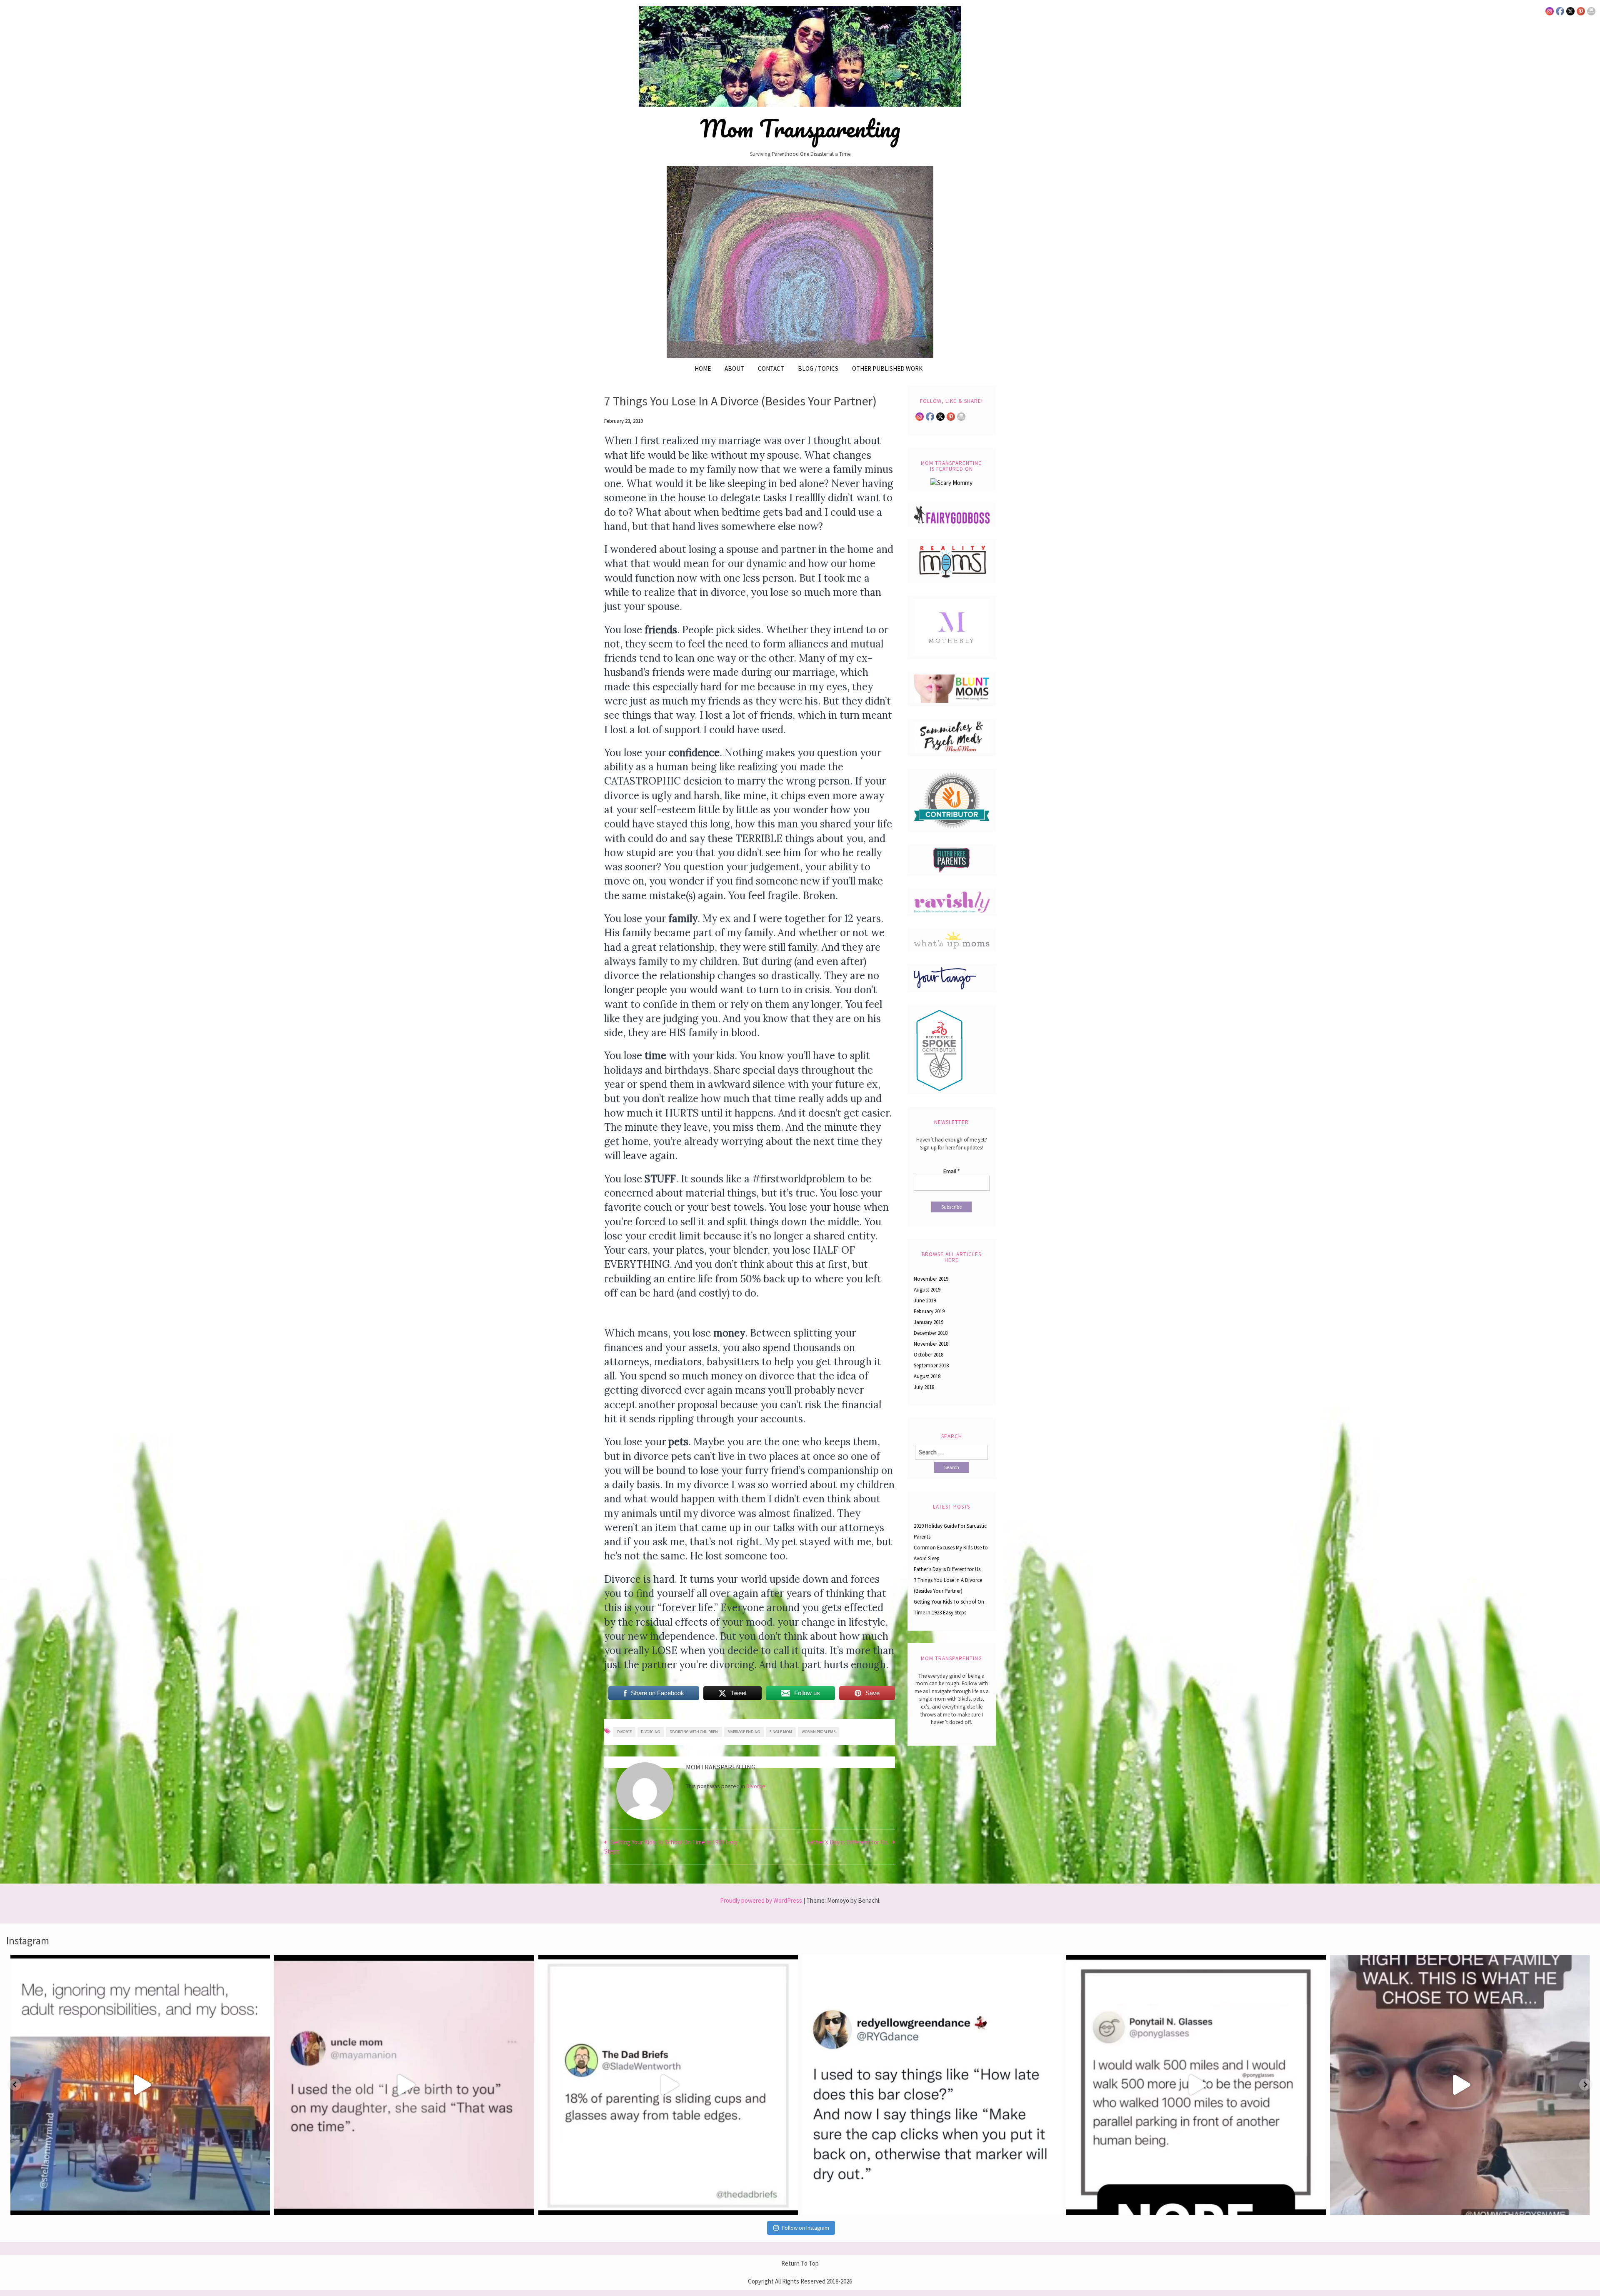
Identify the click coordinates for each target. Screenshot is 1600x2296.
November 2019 (931, 1279)
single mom (781, 1732)
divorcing (650, 1732)
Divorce (756, 1786)
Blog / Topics (818, 369)
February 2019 (929, 1311)
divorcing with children (694, 1732)
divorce (624, 1732)
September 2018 (931, 1365)
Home (703, 369)
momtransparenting (138, 1964)
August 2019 (927, 1290)
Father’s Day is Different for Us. (848, 1842)
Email (951, 1171)
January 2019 (929, 1322)
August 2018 (927, 1376)
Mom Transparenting (800, 128)
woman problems (819, 1732)
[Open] (140, 2085)
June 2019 (925, 1300)
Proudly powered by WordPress (761, 1900)
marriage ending (744, 1732)
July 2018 (924, 1387)
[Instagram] (260, 2205)
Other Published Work (887, 369)
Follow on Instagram (806, 2228)
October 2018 (929, 1355)
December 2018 (931, 1333)
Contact (771, 369)
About (734, 369)
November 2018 (931, 1344)
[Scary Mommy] (951, 482)
